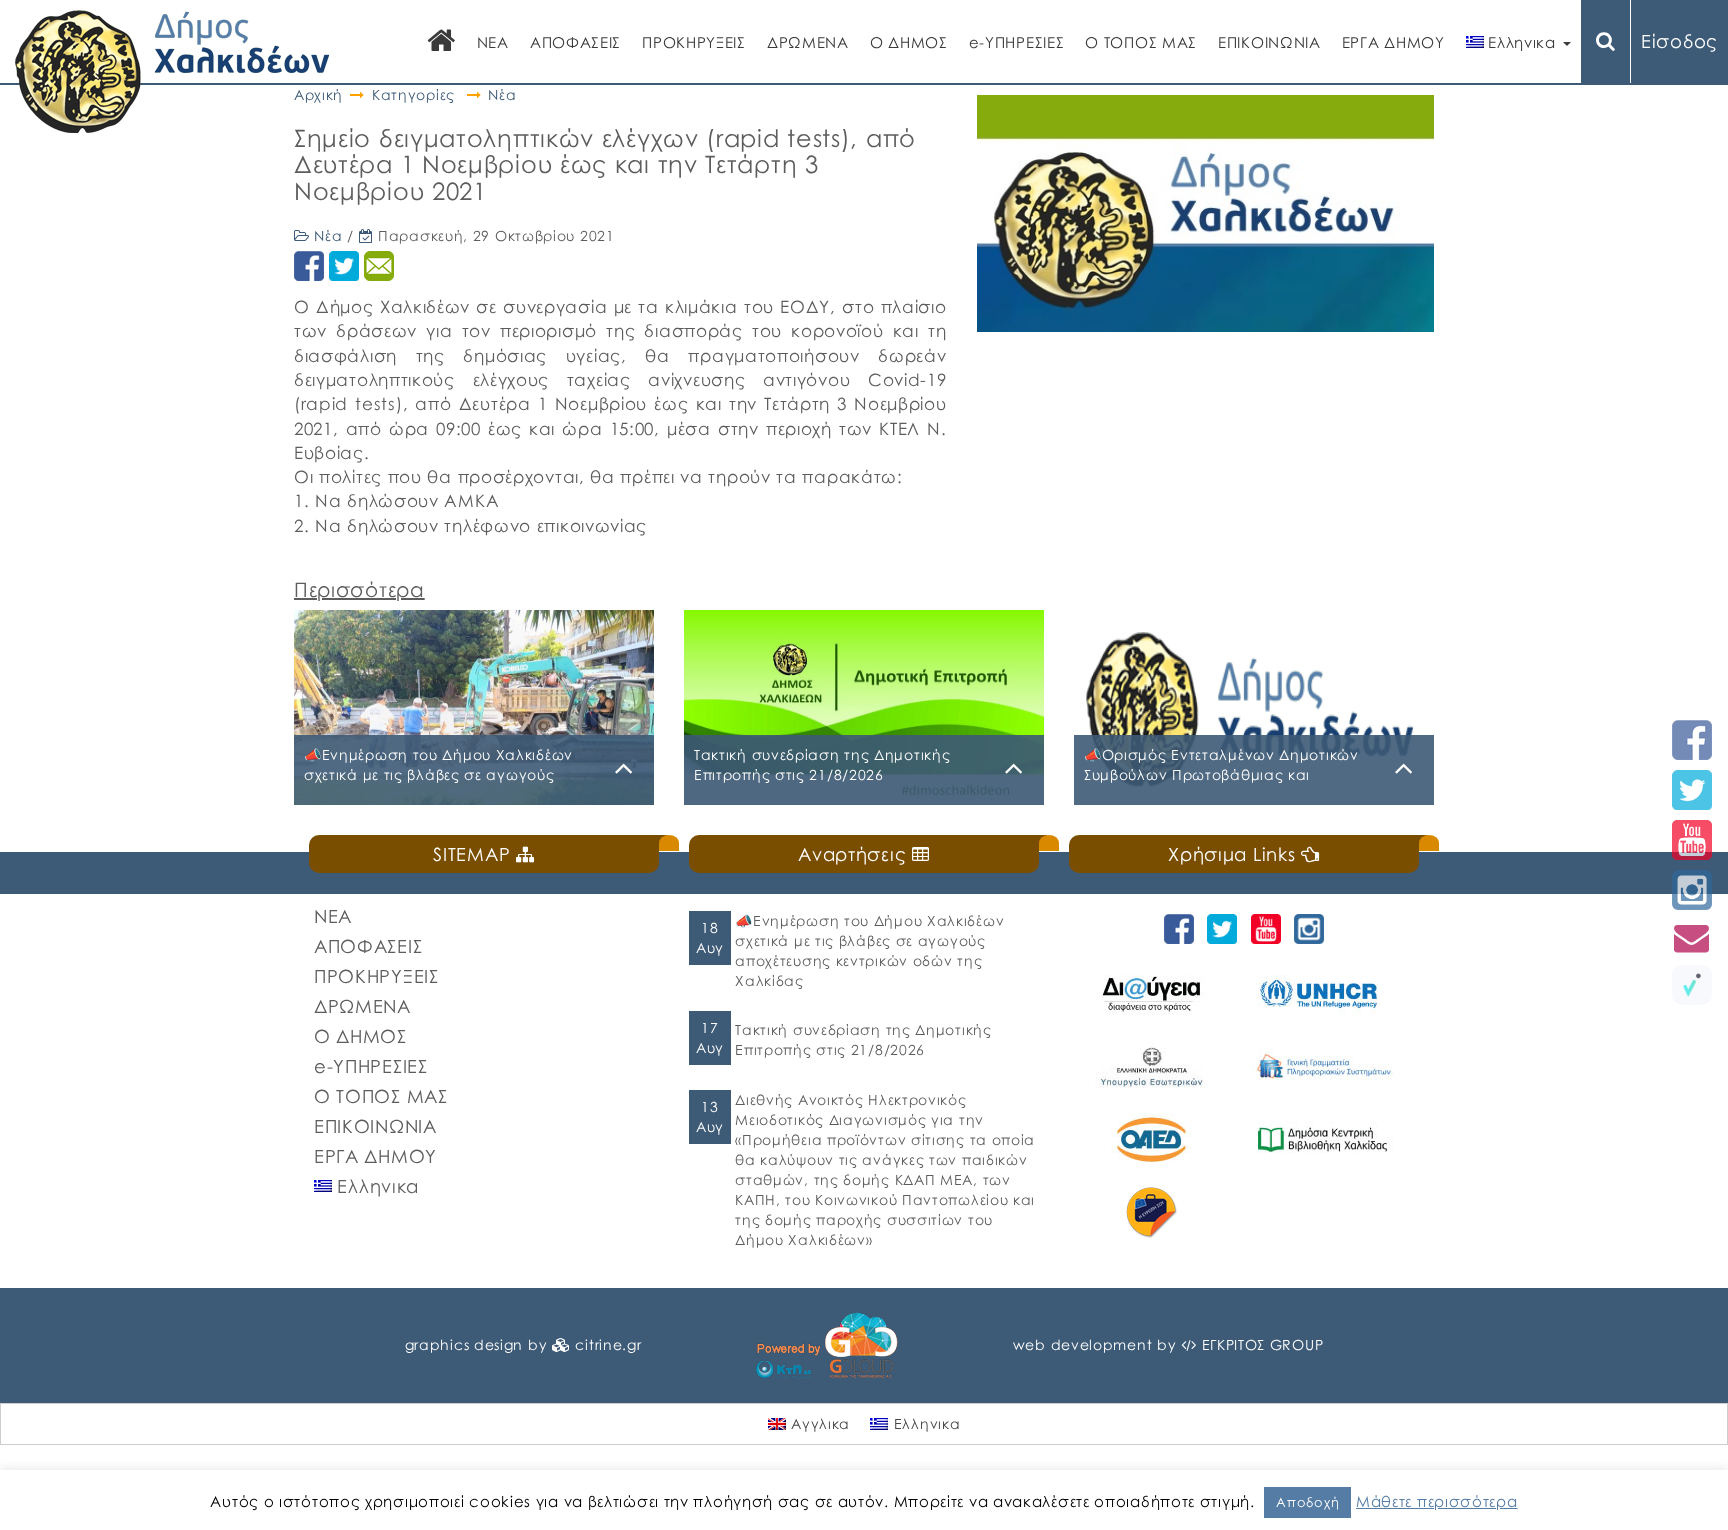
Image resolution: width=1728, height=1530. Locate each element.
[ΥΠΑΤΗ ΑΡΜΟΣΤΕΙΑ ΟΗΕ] (1325, 993)
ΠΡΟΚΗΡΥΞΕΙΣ (694, 42)
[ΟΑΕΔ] (1154, 1139)
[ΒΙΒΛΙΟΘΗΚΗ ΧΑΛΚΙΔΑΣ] (1325, 1139)
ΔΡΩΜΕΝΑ (808, 42)
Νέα (502, 94)
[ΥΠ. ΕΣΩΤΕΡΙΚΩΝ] (1154, 1066)
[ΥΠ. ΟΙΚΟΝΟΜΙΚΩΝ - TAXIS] (1325, 1066)
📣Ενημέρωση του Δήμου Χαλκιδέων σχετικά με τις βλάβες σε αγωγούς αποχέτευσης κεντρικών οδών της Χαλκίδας (869, 950)
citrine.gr (608, 1344)
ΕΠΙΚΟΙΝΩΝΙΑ (1269, 42)
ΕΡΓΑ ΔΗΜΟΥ (1393, 42)
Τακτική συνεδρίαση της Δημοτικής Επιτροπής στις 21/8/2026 (863, 1039)
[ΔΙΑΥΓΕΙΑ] (1154, 993)
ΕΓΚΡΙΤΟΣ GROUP (1263, 1344)
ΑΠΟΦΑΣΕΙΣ (575, 42)
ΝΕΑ (493, 42)
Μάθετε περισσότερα (1437, 1501)
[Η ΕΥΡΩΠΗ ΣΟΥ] (1154, 1212)
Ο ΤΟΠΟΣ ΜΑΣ (1141, 42)
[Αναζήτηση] (1606, 41)
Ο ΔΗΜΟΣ (909, 42)
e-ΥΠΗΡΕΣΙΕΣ (1017, 42)
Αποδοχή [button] (1307, 1502)
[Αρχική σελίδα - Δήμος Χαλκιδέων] (172, 69)
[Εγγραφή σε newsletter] (1692, 937)
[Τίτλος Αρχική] (442, 42)
